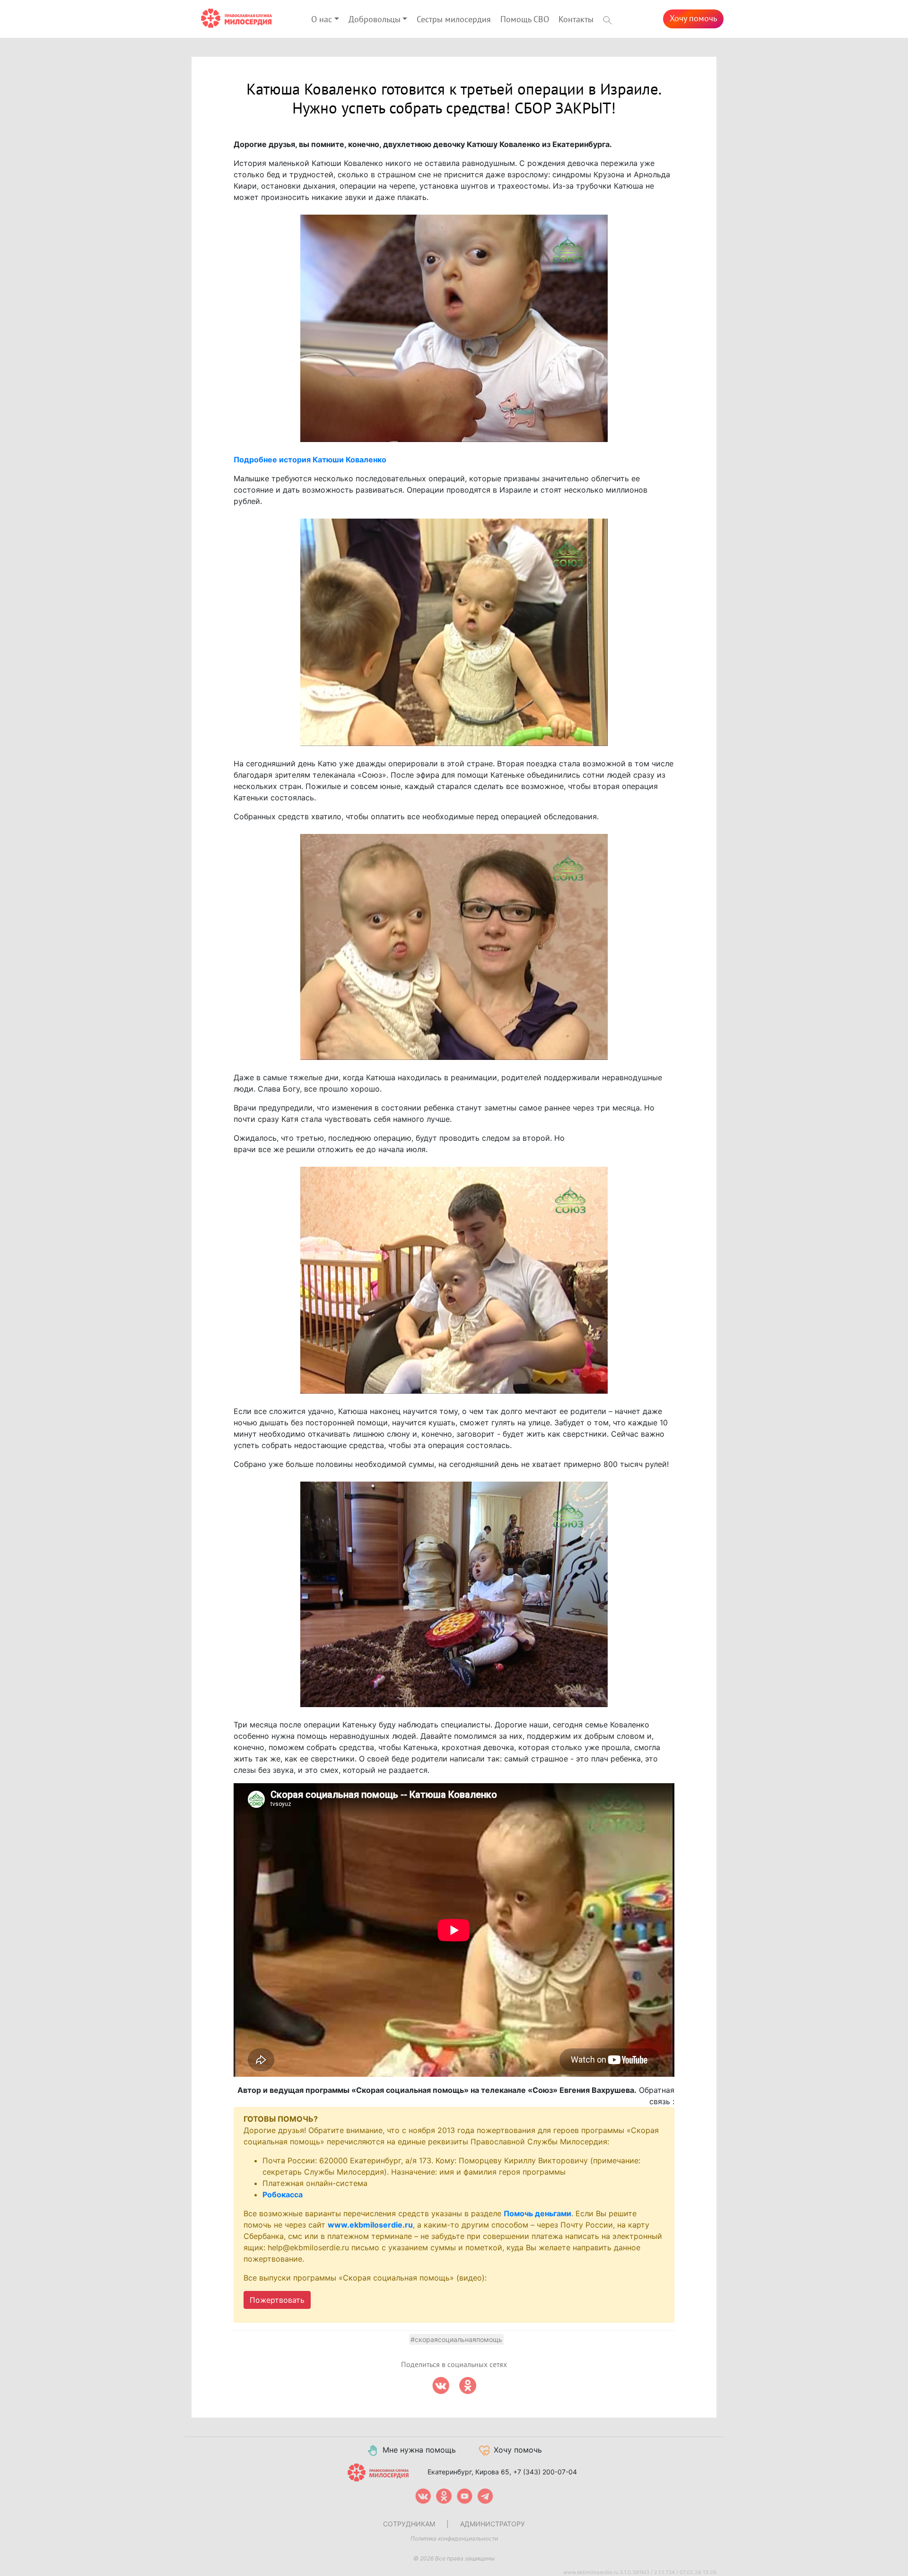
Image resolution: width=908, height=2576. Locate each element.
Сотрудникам (409, 2524)
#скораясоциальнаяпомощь (456, 2339)
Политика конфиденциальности (454, 2538)
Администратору (493, 2524)
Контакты (576, 20)
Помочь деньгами (537, 2213)
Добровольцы (375, 20)
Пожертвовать (277, 2300)
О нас (322, 20)
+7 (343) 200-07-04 (545, 2472)
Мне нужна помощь (419, 2450)
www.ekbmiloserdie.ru (370, 2225)
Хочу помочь (693, 19)
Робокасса (283, 2194)
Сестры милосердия (454, 20)
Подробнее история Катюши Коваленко (310, 460)
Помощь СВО (525, 20)
